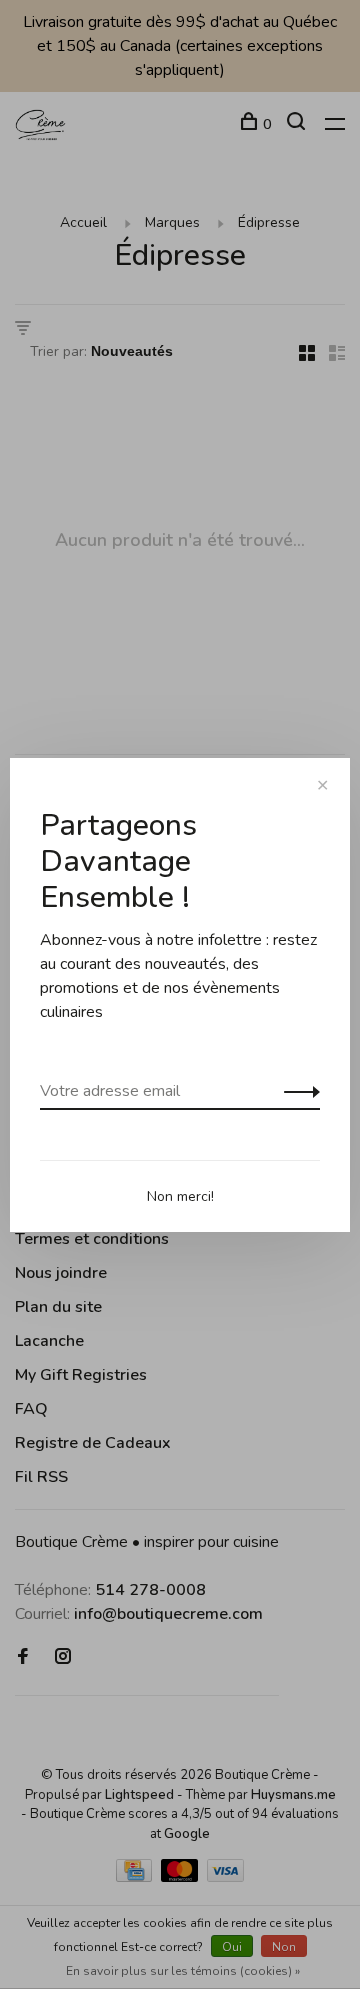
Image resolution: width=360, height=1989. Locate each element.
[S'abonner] (296, 1091)
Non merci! (180, 1196)
